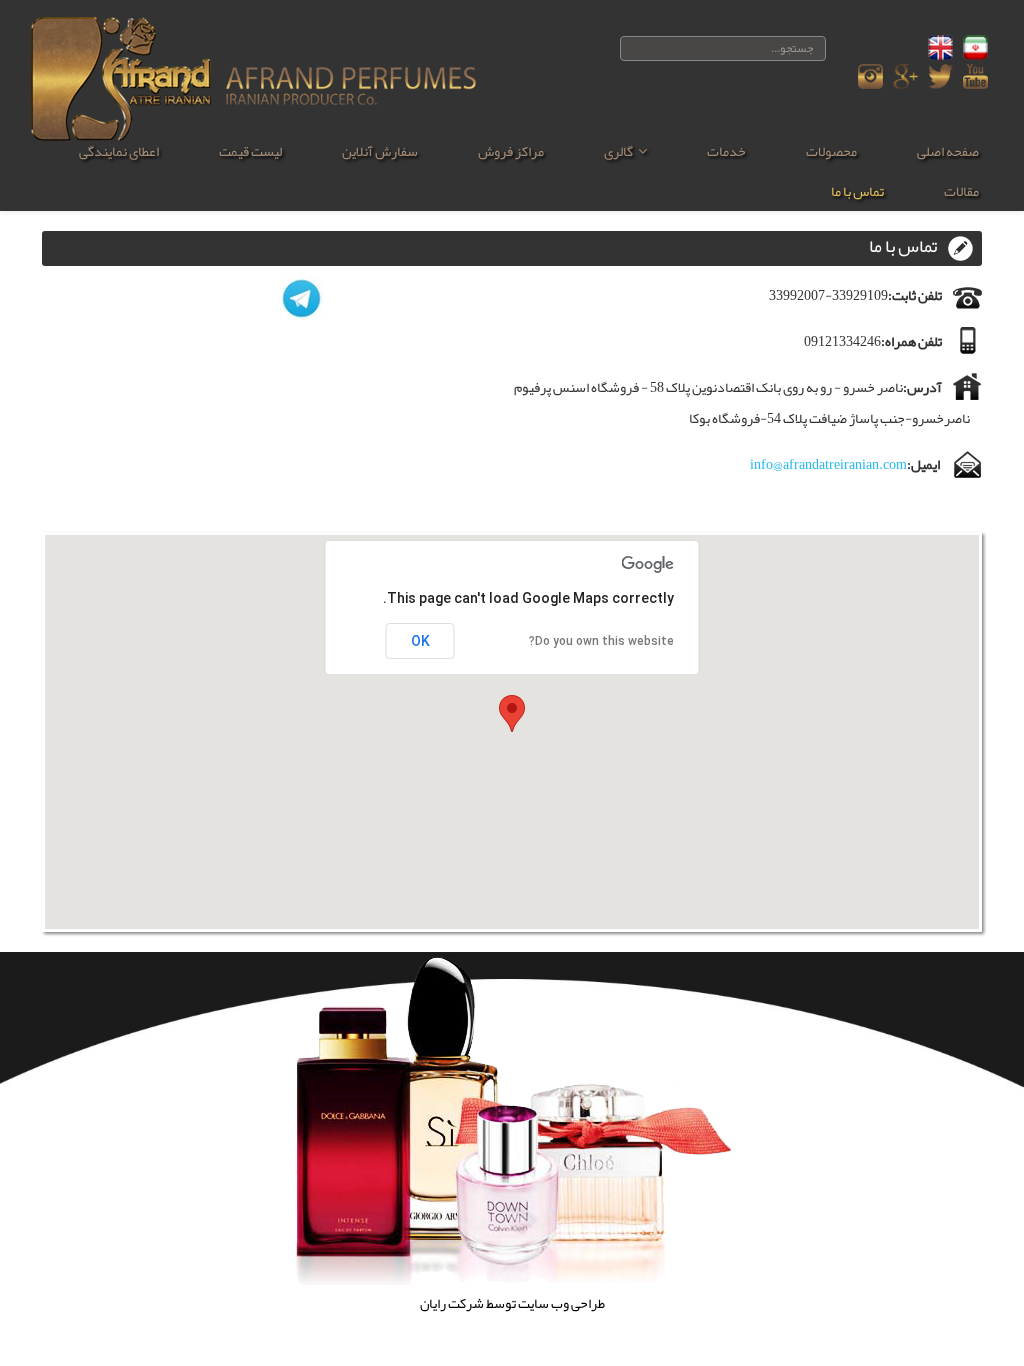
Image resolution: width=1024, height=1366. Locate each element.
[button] (512, 713)
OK (420, 641)
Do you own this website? (601, 641)
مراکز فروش (511, 151)
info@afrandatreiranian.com (828, 464)
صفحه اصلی (948, 151)
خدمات (726, 151)
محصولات (831, 151)
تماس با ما (857, 191)
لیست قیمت (250, 151)
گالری (618, 151)
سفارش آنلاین (380, 151)
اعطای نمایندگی (119, 151)
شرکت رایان (452, 1303)
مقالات (961, 191)
